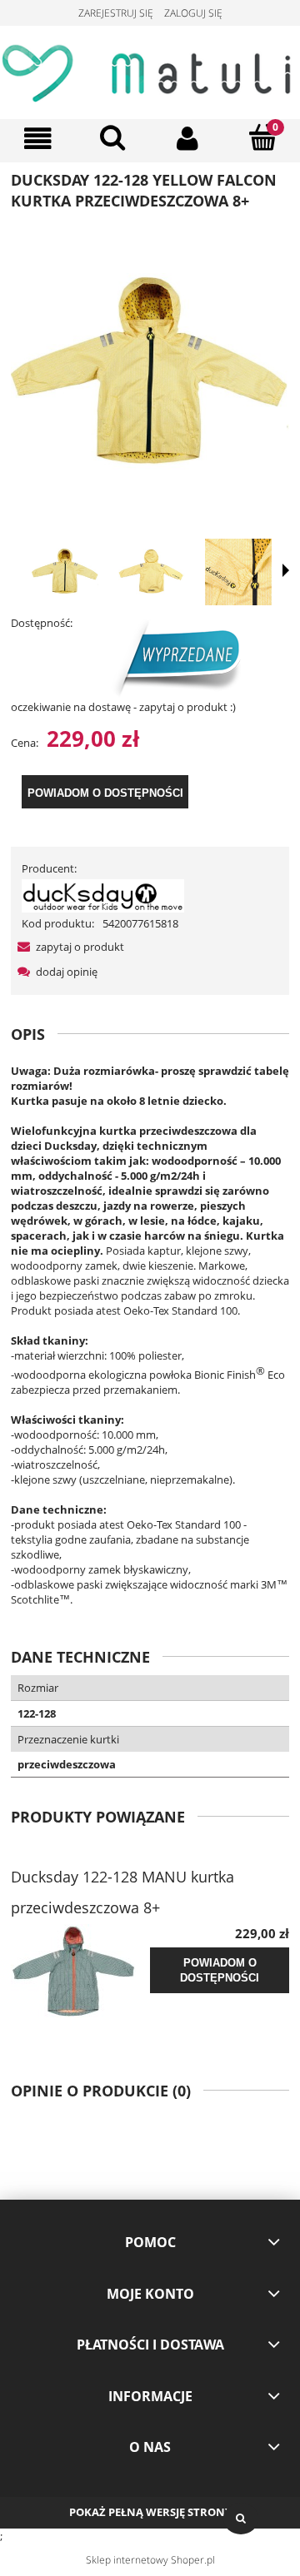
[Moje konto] (187, 139)
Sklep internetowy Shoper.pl (150, 2560)
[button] (37, 139)
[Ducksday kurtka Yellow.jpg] (65, 572)
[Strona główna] (150, 70)
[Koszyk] (262, 137)
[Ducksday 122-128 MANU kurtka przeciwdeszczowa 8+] (80, 1972)
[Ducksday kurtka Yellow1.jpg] (152, 572)
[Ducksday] (103, 894)
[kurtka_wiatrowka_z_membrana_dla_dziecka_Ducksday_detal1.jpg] (238, 572)
